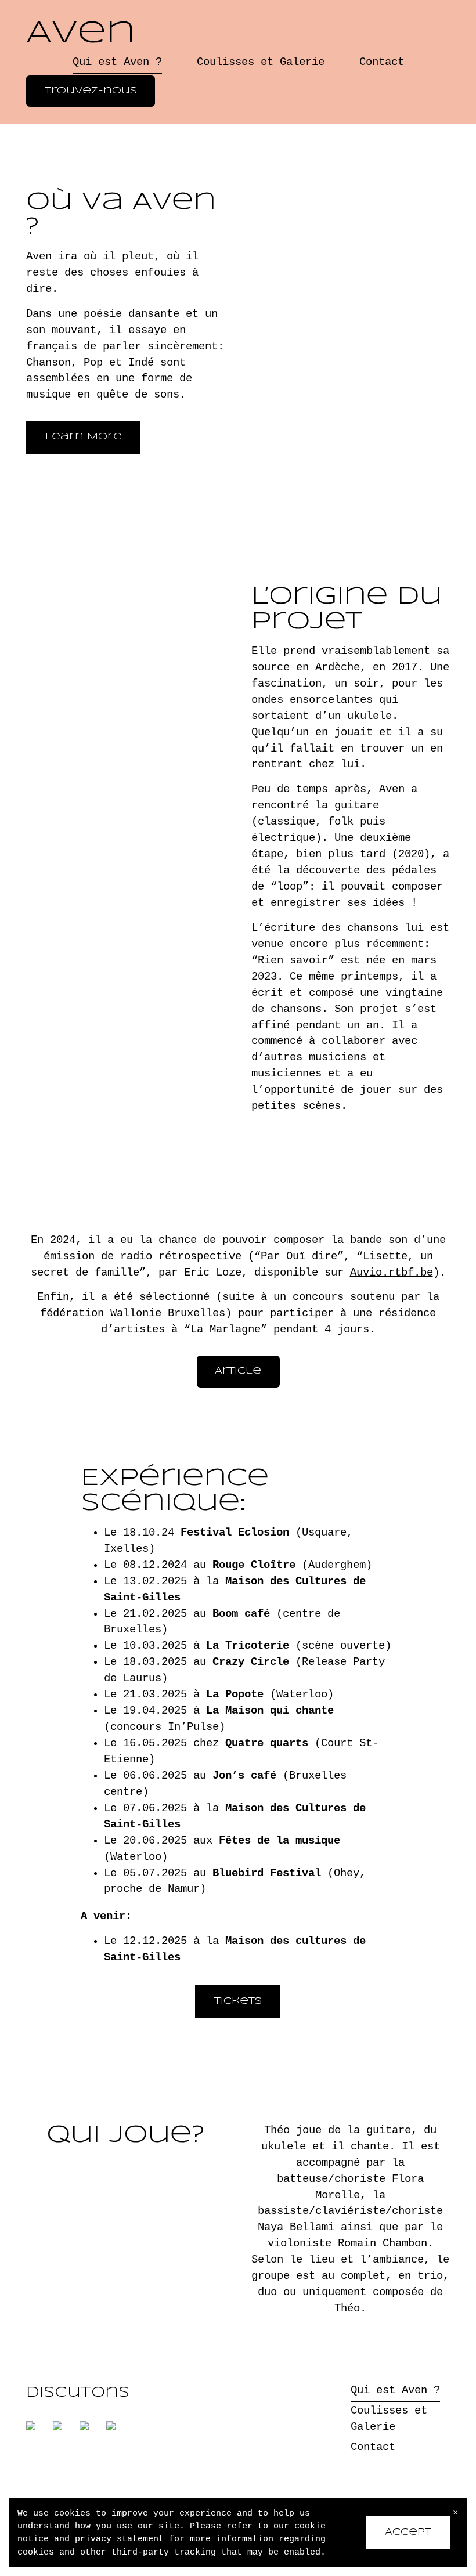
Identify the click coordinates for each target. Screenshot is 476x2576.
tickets (238, 2001)
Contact (382, 62)
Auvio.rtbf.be (392, 1273)
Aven (81, 34)
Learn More (84, 437)
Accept (408, 2532)
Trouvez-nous (91, 91)
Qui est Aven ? (117, 62)
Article (238, 1371)
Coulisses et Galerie (261, 62)
